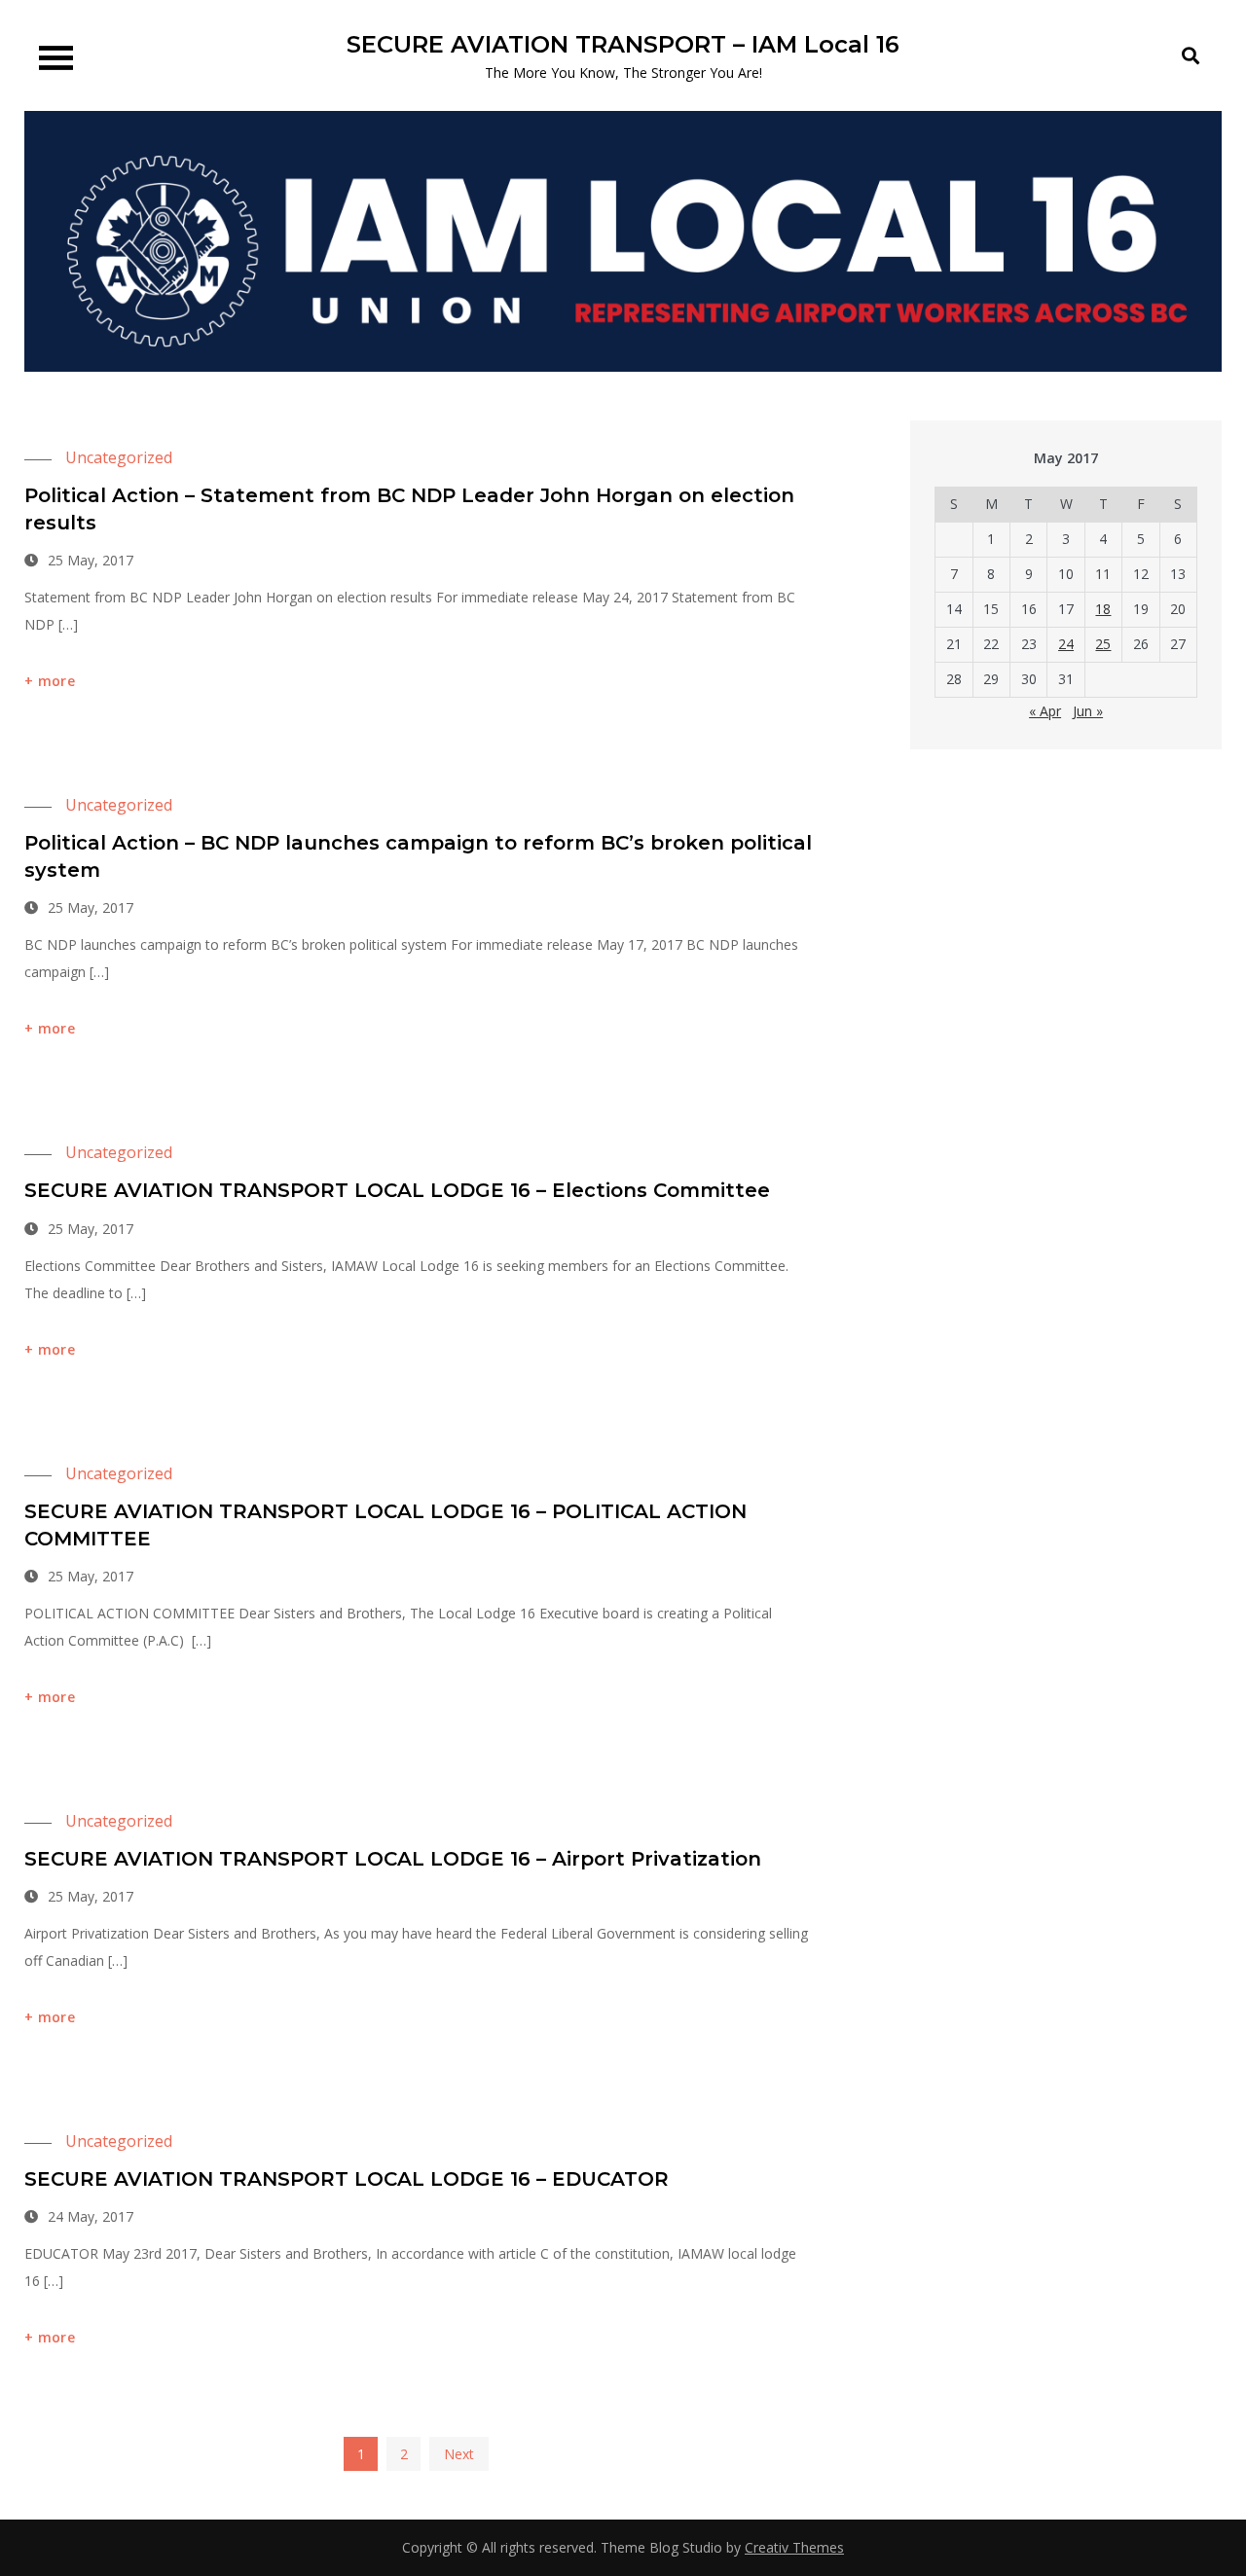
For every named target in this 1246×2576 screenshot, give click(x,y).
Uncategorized (119, 457)
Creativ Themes (794, 2547)
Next (459, 2454)
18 (1103, 609)
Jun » (1088, 711)
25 (1103, 644)
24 (1066, 644)
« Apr (1045, 711)
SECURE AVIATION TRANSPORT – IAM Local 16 (623, 44)
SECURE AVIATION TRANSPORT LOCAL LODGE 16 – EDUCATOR (347, 2179)
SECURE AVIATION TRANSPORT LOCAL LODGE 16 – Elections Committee (397, 1190)
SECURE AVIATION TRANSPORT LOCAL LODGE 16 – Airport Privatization (393, 1859)
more (56, 681)
